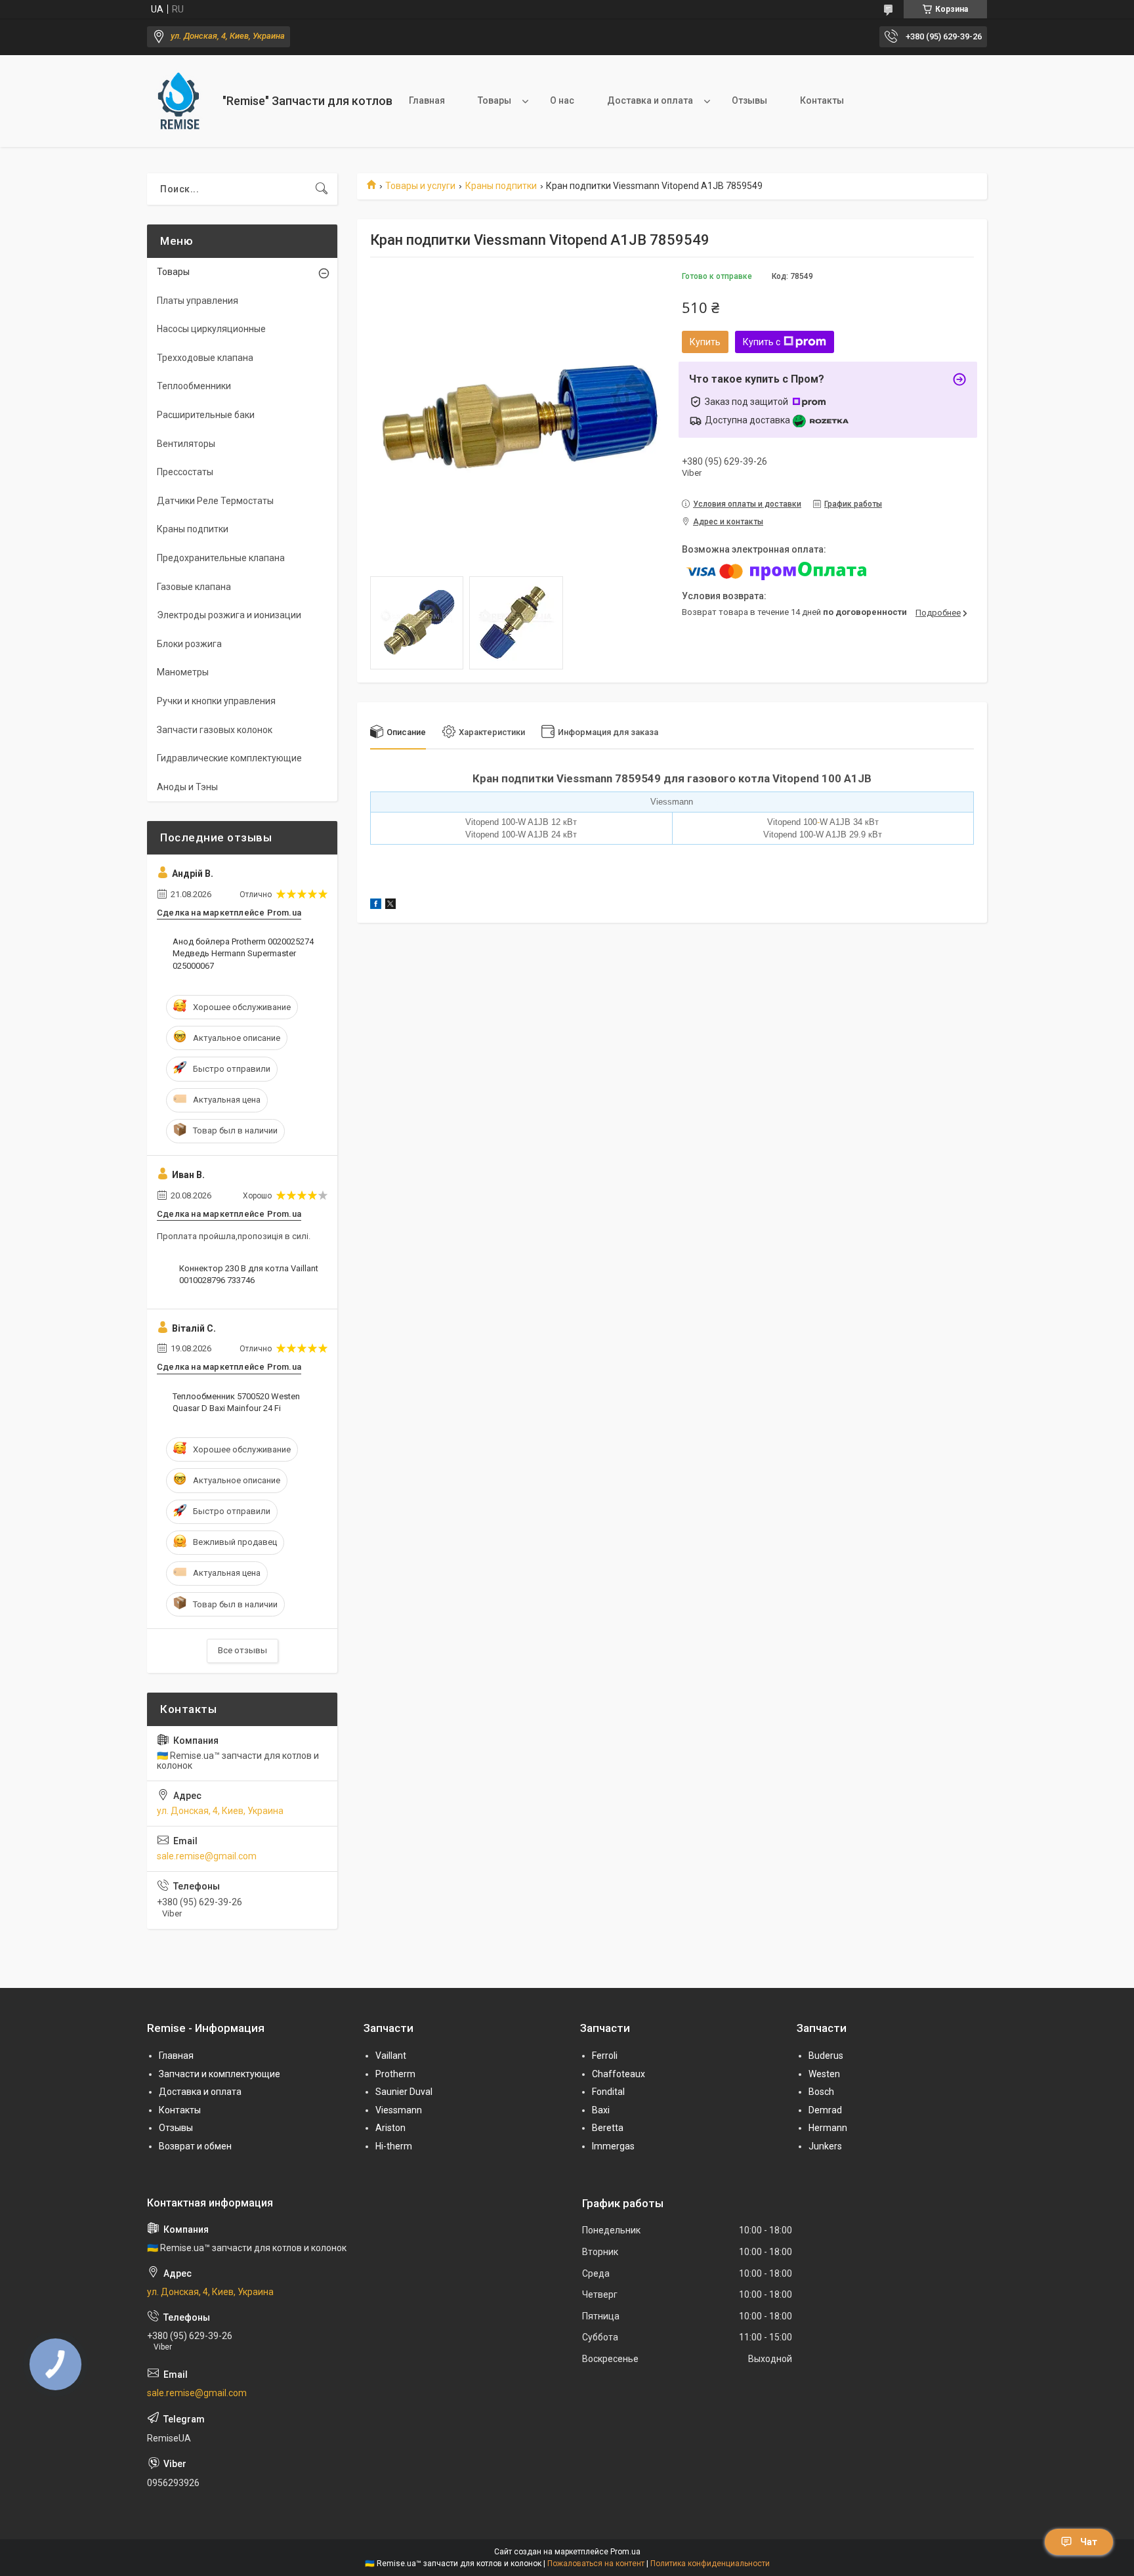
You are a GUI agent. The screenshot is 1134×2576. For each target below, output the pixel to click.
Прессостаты (185, 472)
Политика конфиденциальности (710, 2564)
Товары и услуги (420, 186)
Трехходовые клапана (205, 358)
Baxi (601, 2110)
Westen (824, 2074)
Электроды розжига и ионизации (229, 615)
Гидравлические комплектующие (229, 758)
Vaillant (391, 2056)
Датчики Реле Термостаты (215, 501)
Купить (705, 342)
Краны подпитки (501, 186)
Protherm (395, 2074)
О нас (562, 100)
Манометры (183, 672)
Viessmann (399, 2110)
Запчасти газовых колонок (215, 730)
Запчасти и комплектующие (220, 2074)
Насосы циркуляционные (211, 329)
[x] (390, 906)
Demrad (825, 2110)
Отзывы (749, 100)
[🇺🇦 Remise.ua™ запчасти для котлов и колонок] (180, 101)
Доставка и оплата (650, 100)
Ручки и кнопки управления (216, 701)
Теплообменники (194, 386)
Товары (494, 100)
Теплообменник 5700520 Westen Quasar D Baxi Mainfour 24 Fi (236, 1402)
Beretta (608, 2128)
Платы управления (198, 301)
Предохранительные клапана (221, 558)
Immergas (613, 2146)
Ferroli (605, 2056)
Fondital (608, 2092)
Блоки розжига (189, 644)
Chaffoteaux (619, 2074)
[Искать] (322, 189)
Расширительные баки (206, 415)
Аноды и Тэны (187, 787)
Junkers (825, 2146)
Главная (427, 100)
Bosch (821, 2092)
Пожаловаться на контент (596, 2564)
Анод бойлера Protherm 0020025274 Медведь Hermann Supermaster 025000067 (243, 953)
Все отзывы (242, 1650)
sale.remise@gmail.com (207, 1856)
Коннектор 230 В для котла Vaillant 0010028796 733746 (249, 1274)
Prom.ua (625, 2552)
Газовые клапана (194, 587)
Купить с (762, 342)
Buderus (826, 2056)
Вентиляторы (186, 444)
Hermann (828, 2128)
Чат (1089, 2542)
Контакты (822, 100)
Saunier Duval (404, 2092)
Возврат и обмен (195, 2146)
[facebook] (376, 906)
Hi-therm (394, 2146)
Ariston (390, 2128)
